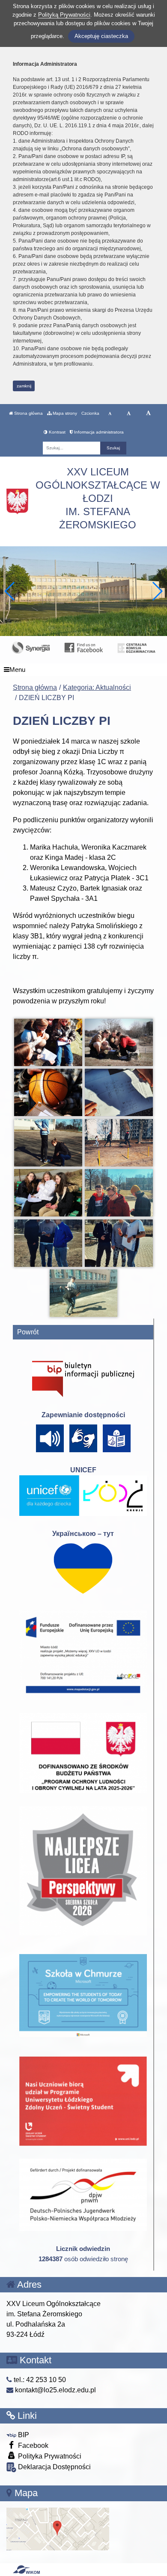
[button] (157, 591)
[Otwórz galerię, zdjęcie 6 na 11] (119, 1143)
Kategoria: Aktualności (97, 687)
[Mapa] (58, 2528)
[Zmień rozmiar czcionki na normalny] (110, 413)
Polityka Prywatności (49, 2456)
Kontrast (57, 432)
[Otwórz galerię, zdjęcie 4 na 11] (119, 1092)
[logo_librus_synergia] (31, 647)
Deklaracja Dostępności (54, 2467)
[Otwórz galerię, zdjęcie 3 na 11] (48, 1092)
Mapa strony (64, 413)
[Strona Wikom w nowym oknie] (26, 2570)
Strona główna (28, 413)
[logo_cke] (136, 647)
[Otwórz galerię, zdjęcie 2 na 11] (119, 1042)
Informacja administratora (98, 432)
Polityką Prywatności (64, 15)
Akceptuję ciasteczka (101, 36)
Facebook (32, 2446)
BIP (23, 2435)
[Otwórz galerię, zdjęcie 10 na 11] (119, 1243)
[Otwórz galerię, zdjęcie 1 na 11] (48, 1042)
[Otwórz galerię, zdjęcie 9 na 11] (48, 1243)
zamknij (24, 386)
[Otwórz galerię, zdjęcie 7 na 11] (48, 1193)
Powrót (28, 1332)
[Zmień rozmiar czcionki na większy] (129, 413)
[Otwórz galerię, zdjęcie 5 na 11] (48, 1143)
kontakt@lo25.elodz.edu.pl (55, 2390)
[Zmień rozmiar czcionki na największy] (148, 413)
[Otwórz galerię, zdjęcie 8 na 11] (119, 1193)
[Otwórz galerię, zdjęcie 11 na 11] (83, 1293)
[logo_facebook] (83, 647)
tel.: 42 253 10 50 (39, 2380)
